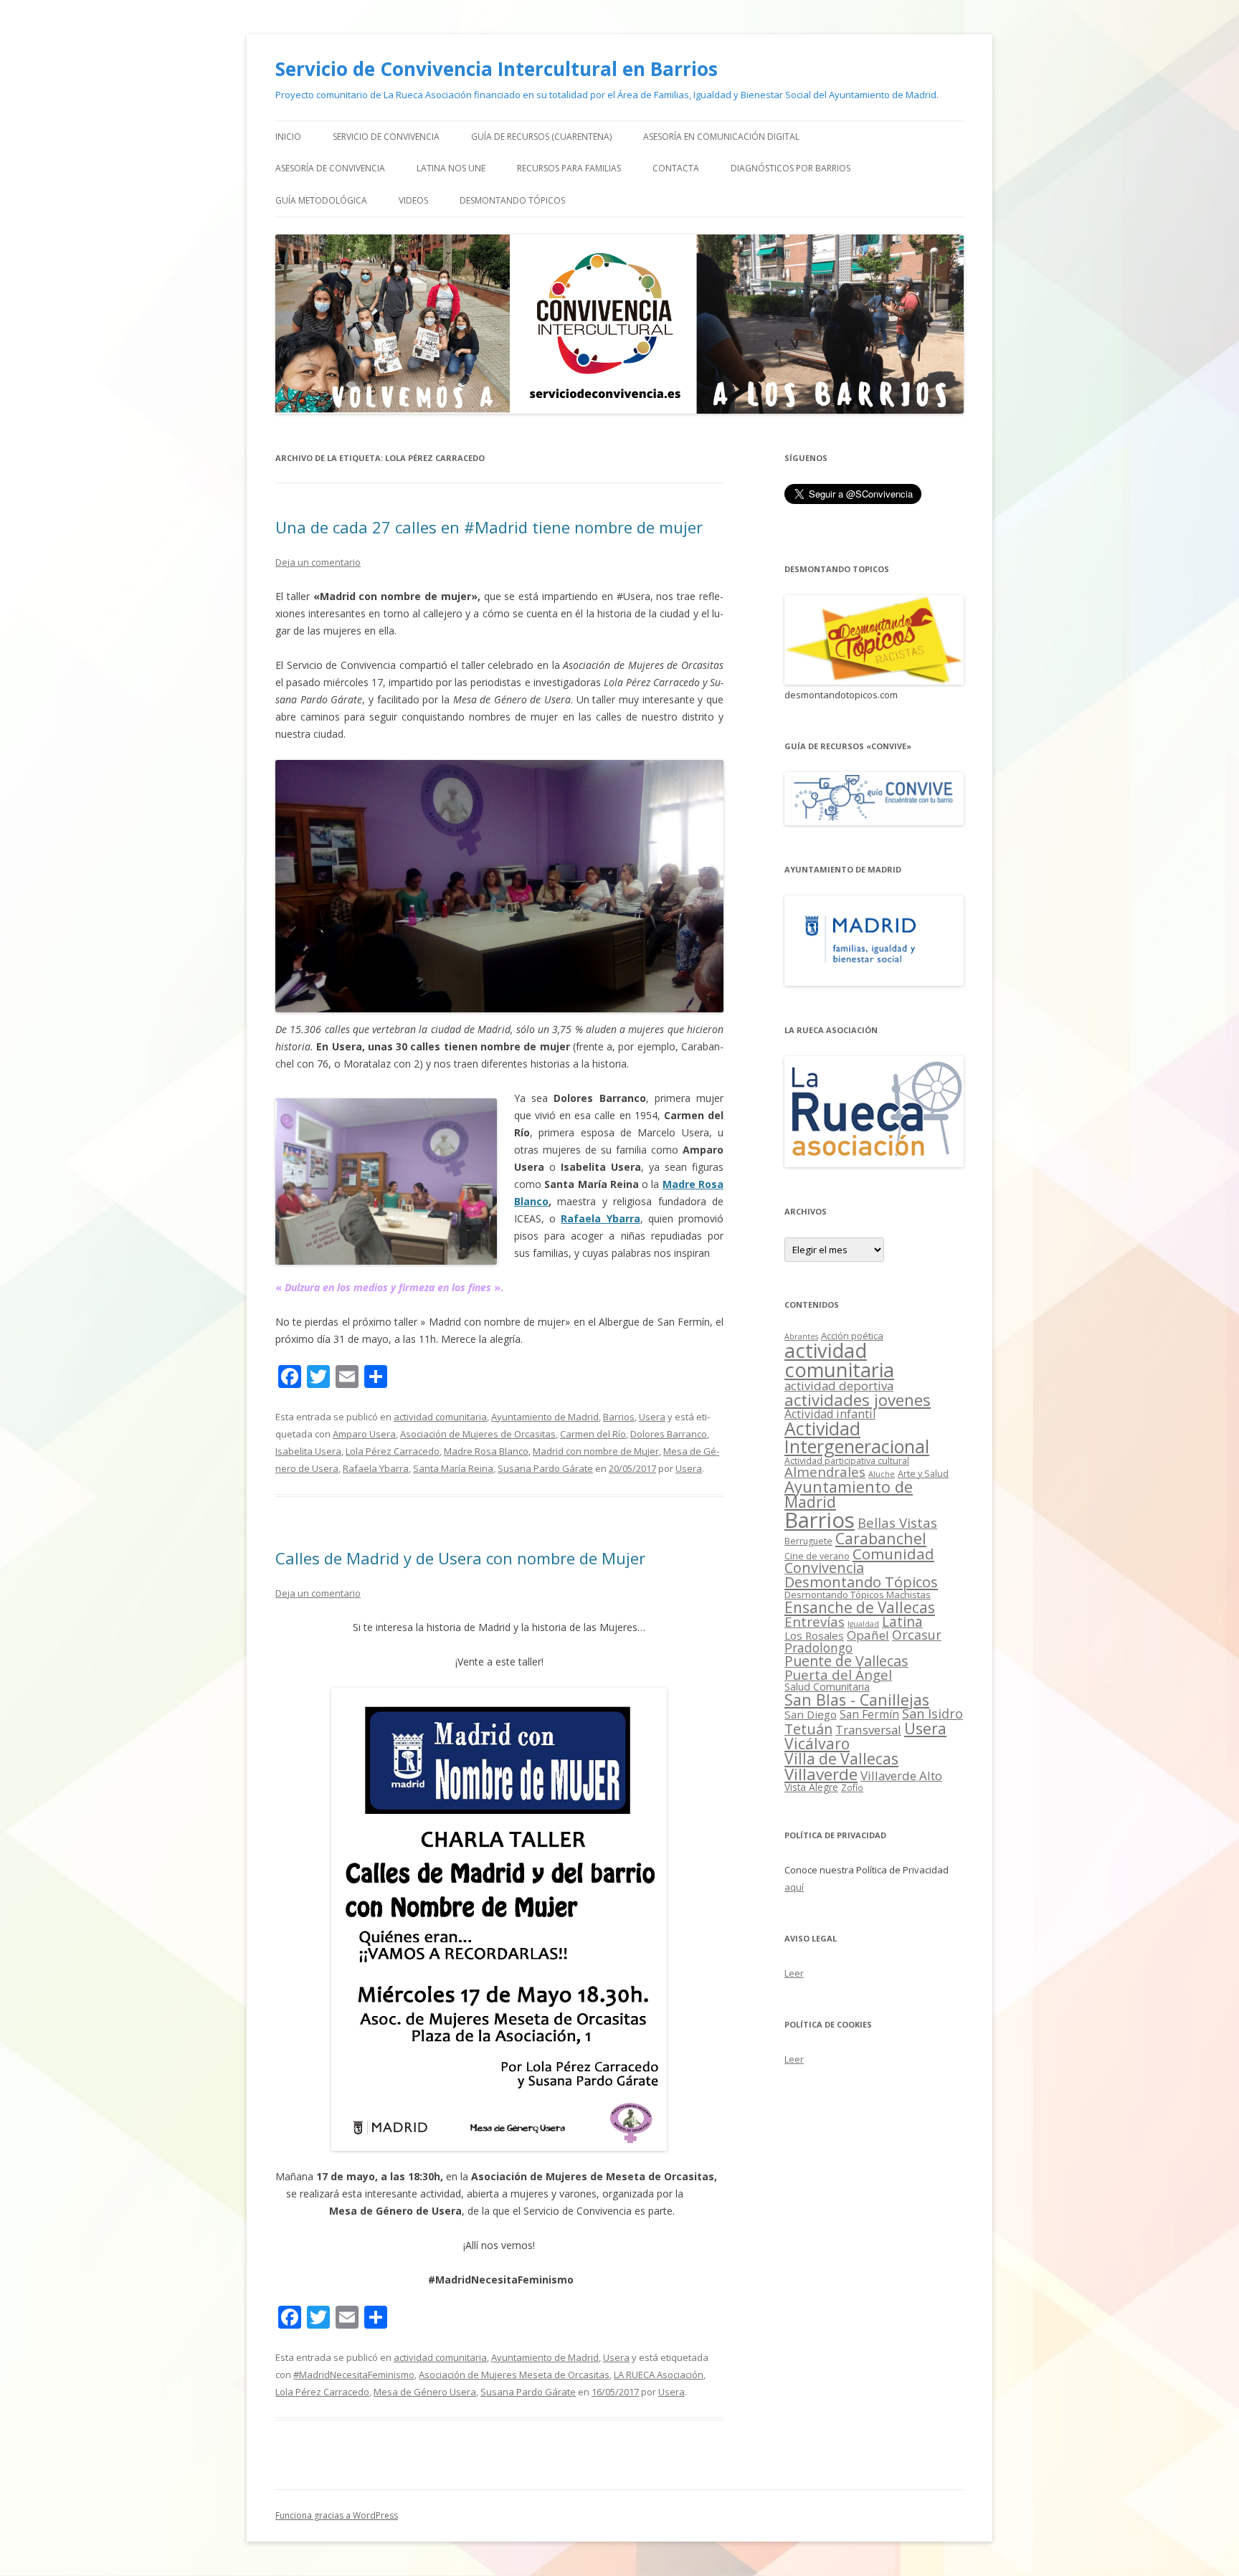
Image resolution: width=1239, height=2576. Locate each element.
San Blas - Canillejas (857, 1700)
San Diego (811, 1714)
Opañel (868, 1635)
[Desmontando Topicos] (874, 681)
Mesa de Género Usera (425, 2392)
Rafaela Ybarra (600, 1218)
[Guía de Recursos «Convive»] (874, 821)
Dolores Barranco (669, 1434)
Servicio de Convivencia (386, 137)
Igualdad (863, 1624)
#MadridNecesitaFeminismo (354, 2375)
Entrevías (815, 1621)
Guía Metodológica (321, 200)
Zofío (852, 1787)
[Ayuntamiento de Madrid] (874, 982)
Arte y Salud (923, 1474)
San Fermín (869, 1714)
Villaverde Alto (901, 1776)
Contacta (676, 168)
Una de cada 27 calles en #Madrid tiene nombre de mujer (489, 527)
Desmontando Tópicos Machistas (858, 1594)
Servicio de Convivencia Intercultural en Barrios (497, 69)
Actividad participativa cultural (847, 1461)
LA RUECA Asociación (659, 2375)
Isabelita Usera (308, 1451)
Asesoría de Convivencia (330, 168)
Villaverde (821, 1774)
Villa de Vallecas (841, 1759)
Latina (902, 1622)
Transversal (868, 1730)
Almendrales (825, 1472)
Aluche (882, 1474)
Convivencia (824, 1568)
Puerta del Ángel (838, 1674)
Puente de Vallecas (846, 1661)
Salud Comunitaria (827, 1687)
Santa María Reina (453, 1468)
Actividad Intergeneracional (857, 1437)
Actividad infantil (830, 1414)
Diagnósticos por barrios (791, 168)
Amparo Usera (364, 1434)
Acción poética (852, 1336)
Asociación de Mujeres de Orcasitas (478, 1434)
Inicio (288, 137)
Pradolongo (818, 1648)
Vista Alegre (811, 1787)
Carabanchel (881, 1538)
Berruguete (808, 1541)
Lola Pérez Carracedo (393, 1451)
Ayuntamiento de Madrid (545, 1417)
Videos (413, 200)
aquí (794, 1887)
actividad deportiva (839, 1386)
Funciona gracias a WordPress (337, 2515)
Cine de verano (817, 1556)
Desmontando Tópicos (512, 200)
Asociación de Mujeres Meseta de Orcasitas (514, 2375)
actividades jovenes (858, 1399)
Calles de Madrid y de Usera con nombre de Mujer (460, 1558)
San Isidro (932, 1714)
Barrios (619, 1417)
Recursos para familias (569, 168)
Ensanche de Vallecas (860, 1607)
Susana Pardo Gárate (545, 1468)
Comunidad (893, 1554)
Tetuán (808, 1729)
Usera (652, 1417)
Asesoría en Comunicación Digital (721, 137)
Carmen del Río (593, 1434)
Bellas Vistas (897, 1522)
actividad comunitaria (440, 1417)
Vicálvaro (817, 1744)
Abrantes (801, 1336)
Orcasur (917, 1635)
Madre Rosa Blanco (486, 1451)
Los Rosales (814, 1635)
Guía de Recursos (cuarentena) (541, 137)
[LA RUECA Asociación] (874, 1163)
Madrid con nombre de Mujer (596, 1451)
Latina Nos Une (451, 168)
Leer (794, 1973)
